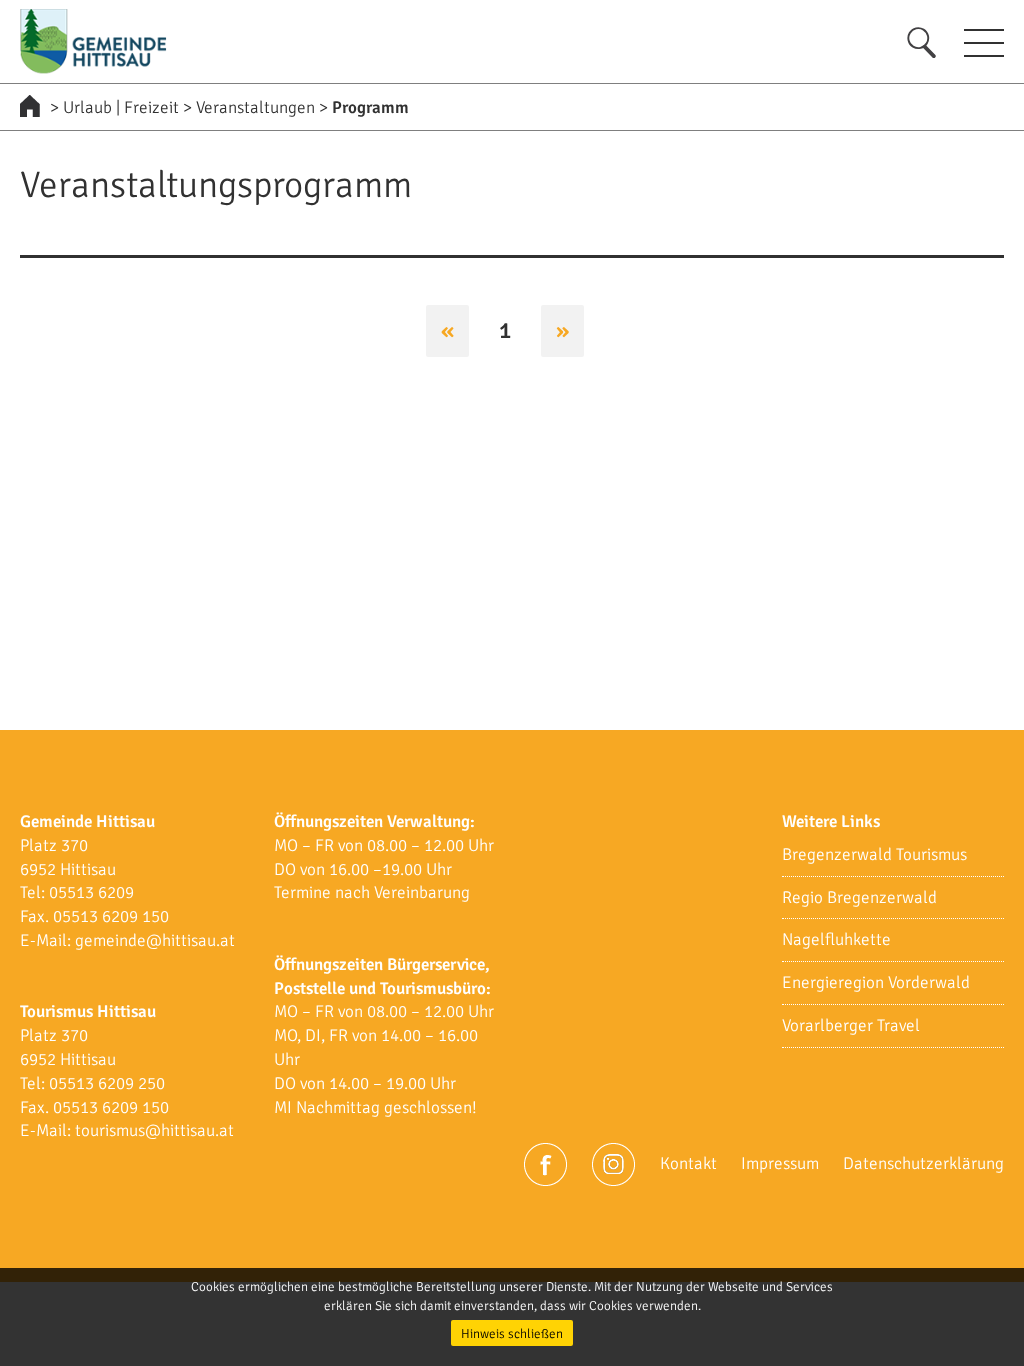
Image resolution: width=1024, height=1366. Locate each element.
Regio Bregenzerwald (859, 897)
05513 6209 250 (107, 1083)
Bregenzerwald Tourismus (874, 854)
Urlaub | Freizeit (121, 107)
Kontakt (688, 1163)
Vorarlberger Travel (851, 1025)
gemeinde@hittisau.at (155, 940)
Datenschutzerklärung (923, 1163)
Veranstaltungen (255, 107)
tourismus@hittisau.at (154, 1130)
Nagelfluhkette (836, 939)
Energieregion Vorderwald (876, 982)
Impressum (780, 1163)
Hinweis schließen (512, 1334)
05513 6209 (91, 892)
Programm (370, 107)
